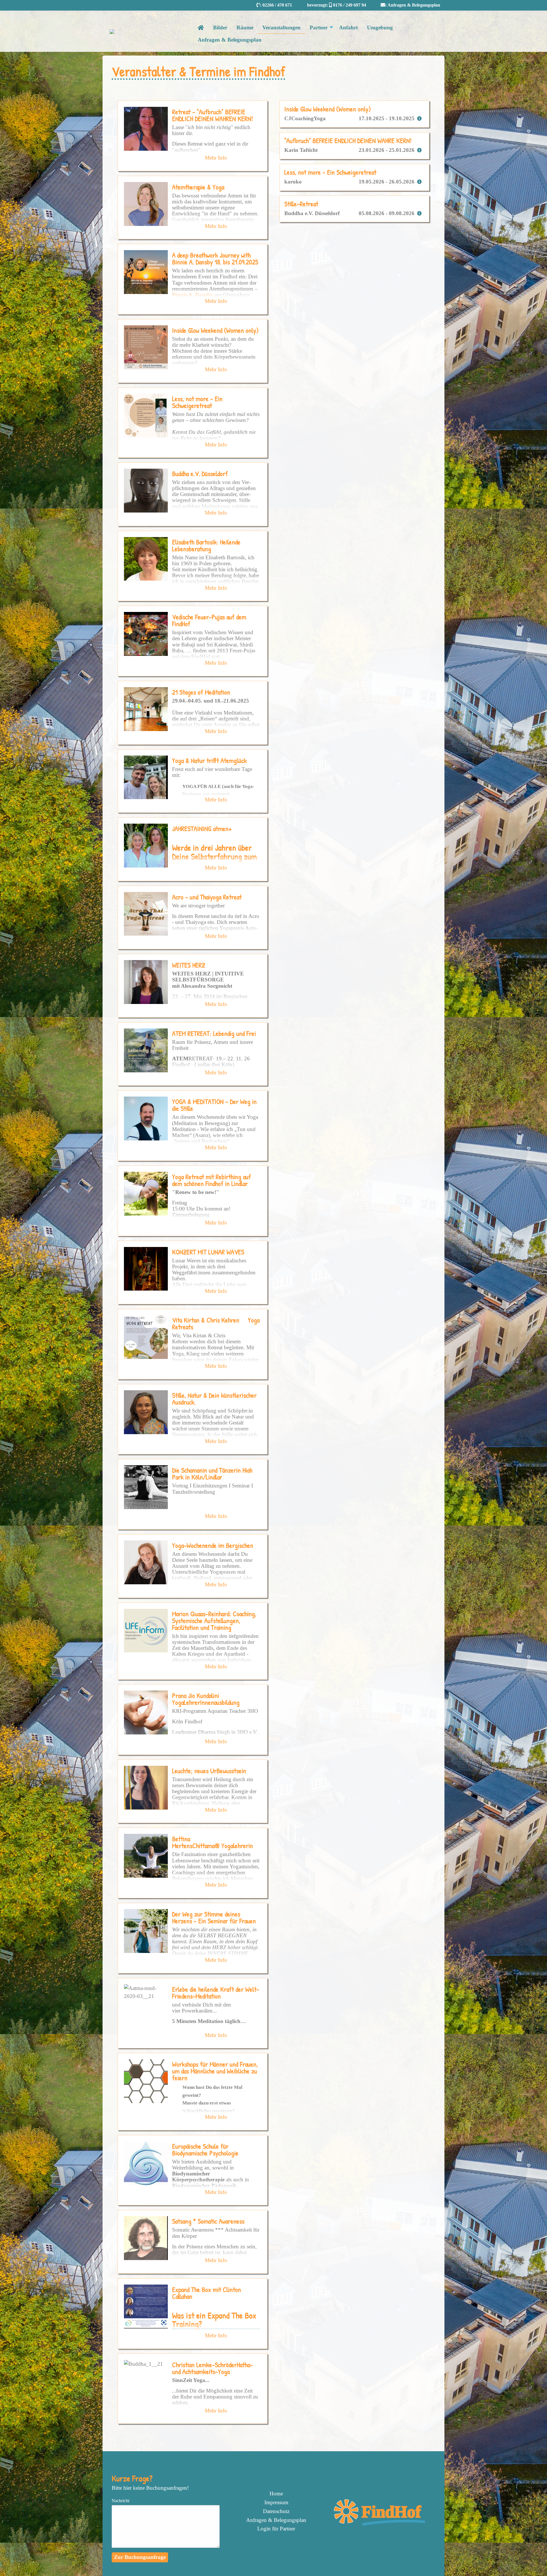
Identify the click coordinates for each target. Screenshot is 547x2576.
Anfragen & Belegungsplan (414, 5)
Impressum (276, 2502)
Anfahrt (348, 27)
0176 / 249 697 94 (350, 5)
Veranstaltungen (281, 27)
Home (276, 2494)
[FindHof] (381, 2524)
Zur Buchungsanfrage (140, 2557)
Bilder (220, 27)
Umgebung (380, 27)
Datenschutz (276, 2511)
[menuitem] (276, 2494)
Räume (245, 27)
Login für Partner (276, 2529)
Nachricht (121, 2501)
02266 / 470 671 (277, 5)
